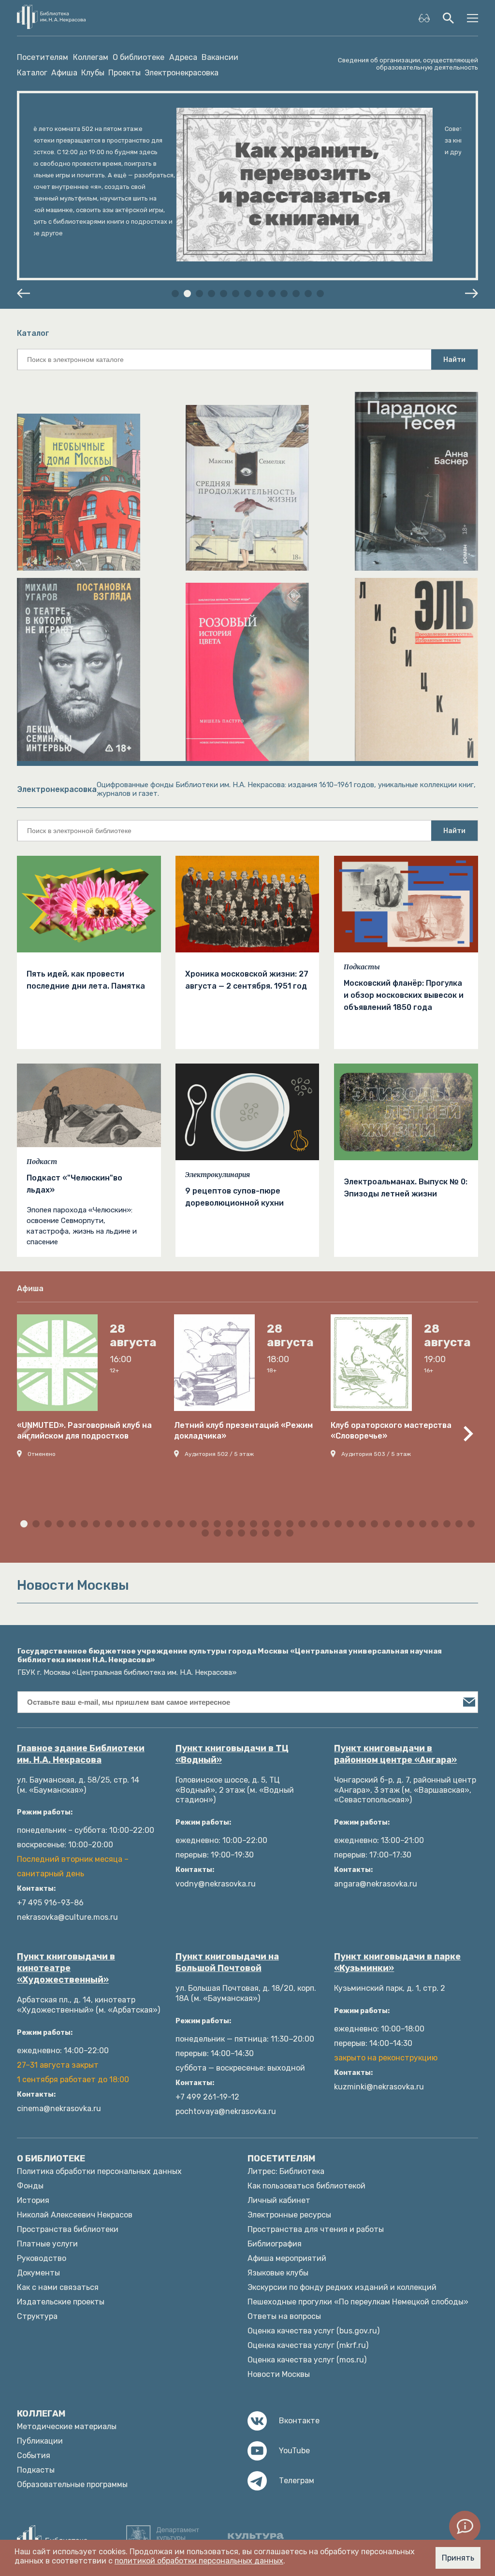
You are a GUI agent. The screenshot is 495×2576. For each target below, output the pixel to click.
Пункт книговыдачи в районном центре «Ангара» (395, 1754)
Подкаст (42, 1162)
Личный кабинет (279, 2200)
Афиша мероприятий (287, 2258)
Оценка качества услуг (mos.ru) (307, 2360)
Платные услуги (47, 2244)
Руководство (42, 2258)
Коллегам (91, 58)
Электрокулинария (218, 1175)
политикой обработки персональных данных (199, 2561)
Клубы (93, 73)
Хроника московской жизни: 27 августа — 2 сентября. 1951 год (247, 980)
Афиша (64, 73)
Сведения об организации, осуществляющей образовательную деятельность (408, 64)
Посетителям (43, 58)
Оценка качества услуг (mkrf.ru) (308, 2345)
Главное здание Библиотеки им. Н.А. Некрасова (81, 1754)
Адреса (183, 58)
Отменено (42, 1454)
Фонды (30, 2186)
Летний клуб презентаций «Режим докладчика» (243, 1431)
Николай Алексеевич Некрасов (75, 2215)
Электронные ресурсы (289, 2215)
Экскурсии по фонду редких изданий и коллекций (342, 2287)
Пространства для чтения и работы (316, 2229)
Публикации (40, 2441)
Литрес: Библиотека (286, 2171)
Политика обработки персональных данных (99, 2171)
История (33, 2200)
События (34, 2455)
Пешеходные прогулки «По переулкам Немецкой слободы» (358, 2302)
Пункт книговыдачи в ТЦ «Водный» (232, 1754)
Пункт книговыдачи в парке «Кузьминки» (397, 1962)
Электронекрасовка (182, 73)
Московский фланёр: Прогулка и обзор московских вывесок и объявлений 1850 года (404, 995)
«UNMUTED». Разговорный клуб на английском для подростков (84, 1431)
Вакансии (220, 58)
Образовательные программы (72, 2484)
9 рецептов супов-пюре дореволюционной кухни (234, 1197)
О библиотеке (138, 58)
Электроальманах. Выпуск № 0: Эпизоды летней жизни (406, 1188)
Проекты (124, 73)
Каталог (32, 73)
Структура (37, 2316)
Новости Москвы (279, 2374)
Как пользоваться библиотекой (306, 2186)
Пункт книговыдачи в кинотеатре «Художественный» (66, 1968)
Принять (458, 2558)
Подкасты (362, 967)
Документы (38, 2273)
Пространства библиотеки (68, 2229)
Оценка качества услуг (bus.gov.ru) (313, 2331)
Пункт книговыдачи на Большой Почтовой (227, 1962)
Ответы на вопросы (284, 2316)
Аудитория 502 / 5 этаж (219, 1454)
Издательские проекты (61, 2302)
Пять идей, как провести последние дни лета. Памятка (86, 980)
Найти (454, 360)
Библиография (275, 2244)
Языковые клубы (278, 2273)
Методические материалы (67, 2426)
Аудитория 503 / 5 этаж (376, 1454)
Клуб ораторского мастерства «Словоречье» (391, 1431)
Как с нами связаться (58, 2287)
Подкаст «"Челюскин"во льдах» (74, 1184)
